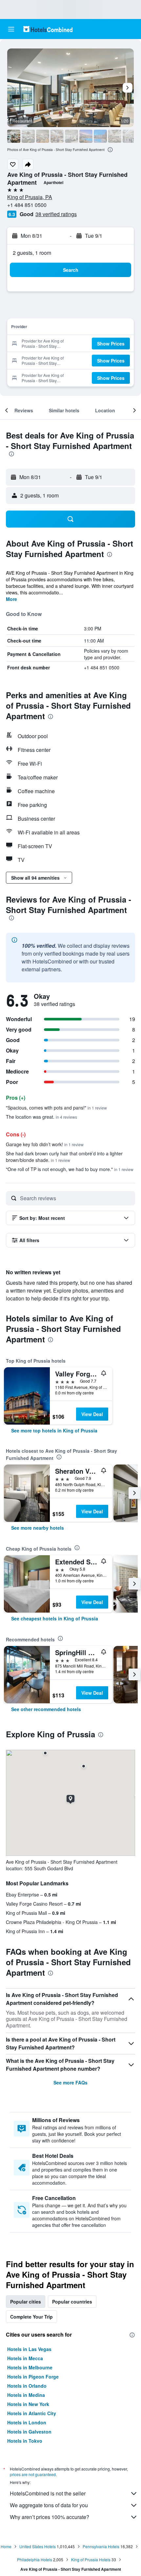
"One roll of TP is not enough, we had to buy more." (70, 1169)
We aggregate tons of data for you (49, 2505)
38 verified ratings (56, 214)
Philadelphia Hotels (35, 2559)
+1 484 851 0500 (27, 205)
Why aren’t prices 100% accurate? (50, 2517)
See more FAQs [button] (70, 2082)
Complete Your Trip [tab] (31, 2317)
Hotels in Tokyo (25, 2441)
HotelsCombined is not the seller (48, 2493)
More (11, 599)
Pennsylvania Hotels (101, 2546)
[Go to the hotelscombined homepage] (48, 29)
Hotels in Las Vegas (29, 2349)
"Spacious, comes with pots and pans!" (56, 1108)
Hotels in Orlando (27, 2386)
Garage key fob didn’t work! (45, 1144)
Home (6, 2546)
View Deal (92, 1414)
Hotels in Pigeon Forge (33, 2377)
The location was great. (41, 1117)
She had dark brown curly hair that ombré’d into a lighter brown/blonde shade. (64, 1157)
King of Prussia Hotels (91, 2559)
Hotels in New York (28, 2404)
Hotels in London (27, 2422)
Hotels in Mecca (25, 2358)
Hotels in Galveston (29, 2432)
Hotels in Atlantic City (32, 2413)
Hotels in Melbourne (30, 2367)
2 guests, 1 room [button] (32, 253)
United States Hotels (38, 2546)
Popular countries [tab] (72, 2302)
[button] (11, 29)
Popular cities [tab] (26, 2302)
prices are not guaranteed (33, 2474)
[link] (54, 1430)
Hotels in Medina (26, 2395)
